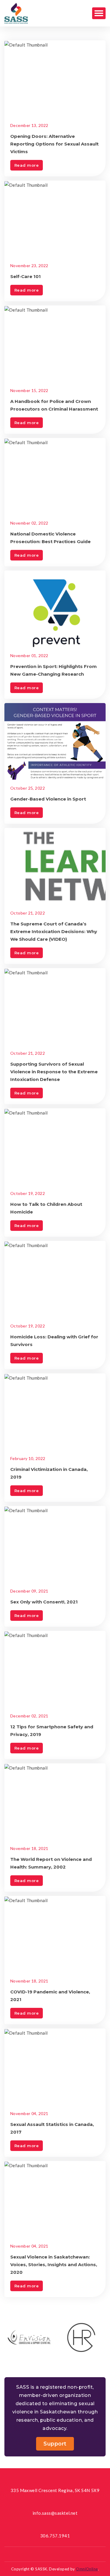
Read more (27, 165)
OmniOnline (87, 2569)
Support (55, 2444)
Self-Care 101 (26, 276)
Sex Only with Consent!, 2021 (44, 1602)
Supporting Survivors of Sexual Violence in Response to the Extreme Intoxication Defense (54, 1072)
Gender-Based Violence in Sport (48, 799)
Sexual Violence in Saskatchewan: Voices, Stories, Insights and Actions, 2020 (54, 2265)
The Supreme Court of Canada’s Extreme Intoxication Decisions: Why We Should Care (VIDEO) (54, 931)
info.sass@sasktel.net (55, 2513)
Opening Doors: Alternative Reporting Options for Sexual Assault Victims (54, 144)
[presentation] (49, 2364)
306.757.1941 (55, 2536)
